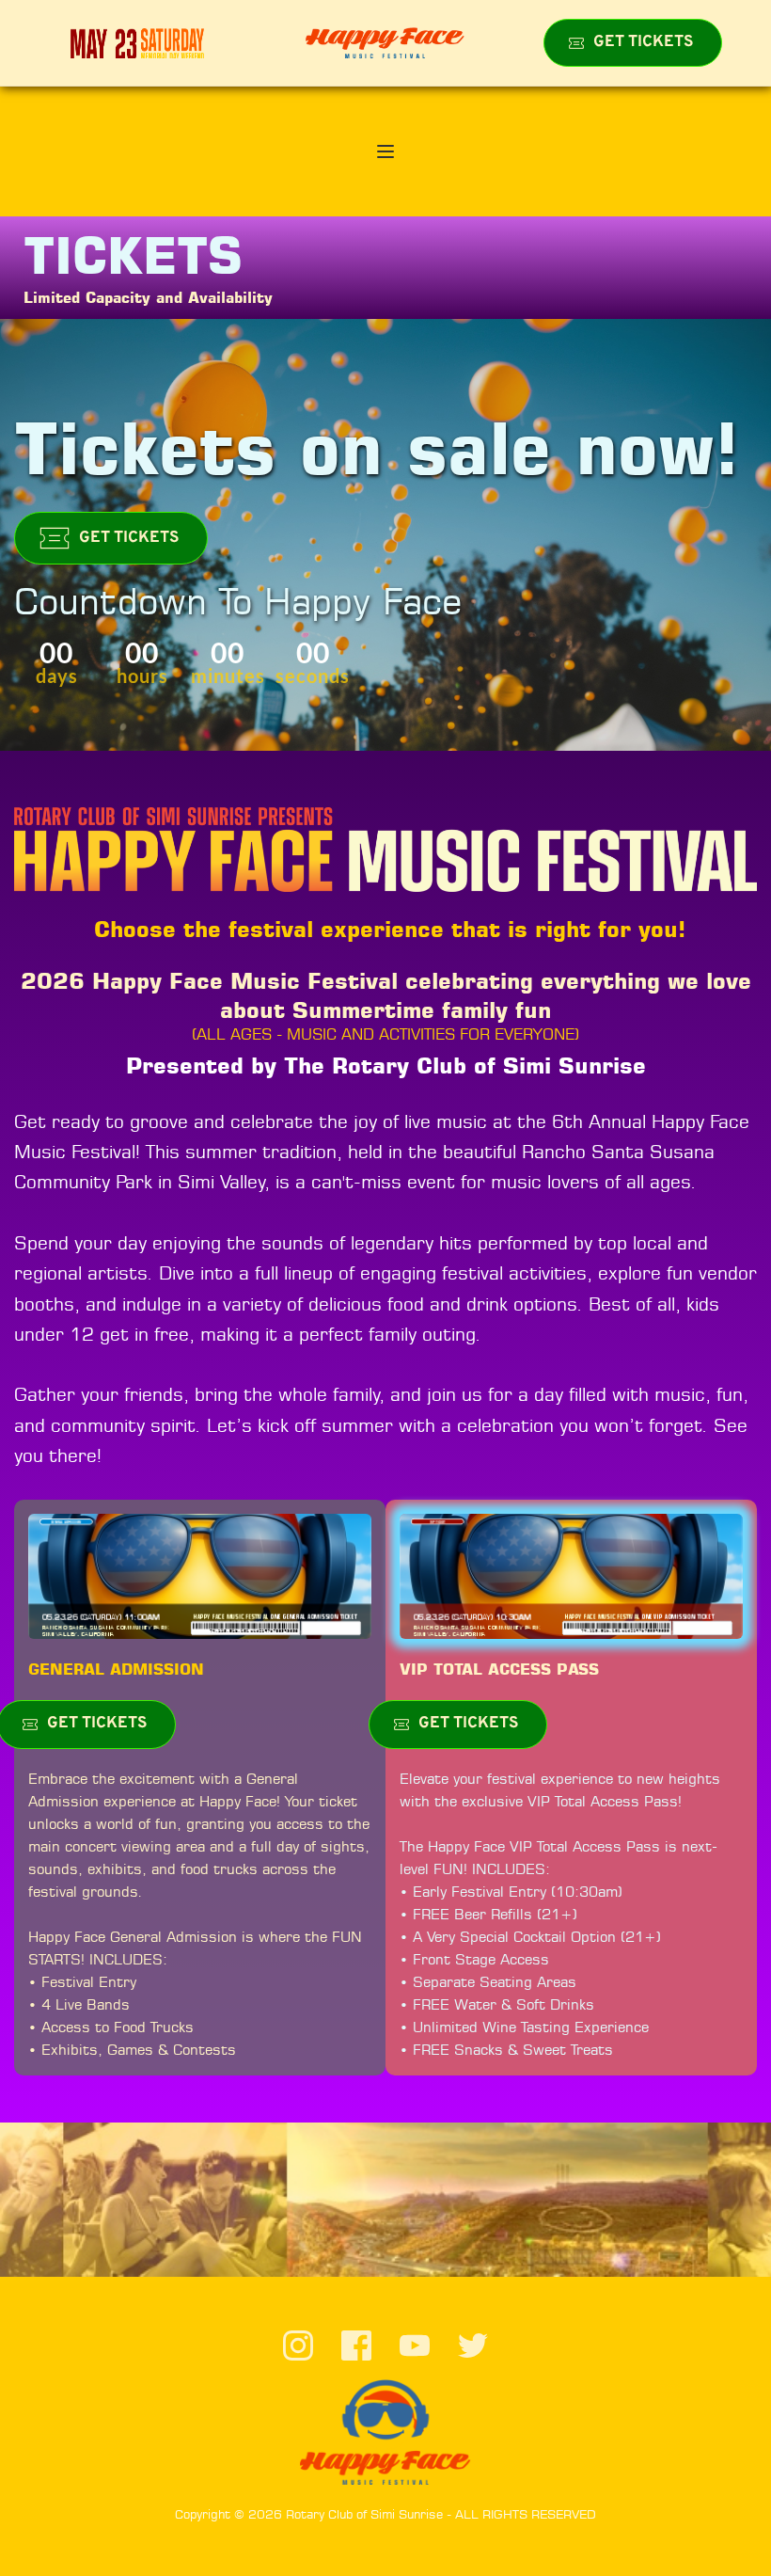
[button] (385, 151)
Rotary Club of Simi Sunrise (364, 2514)
